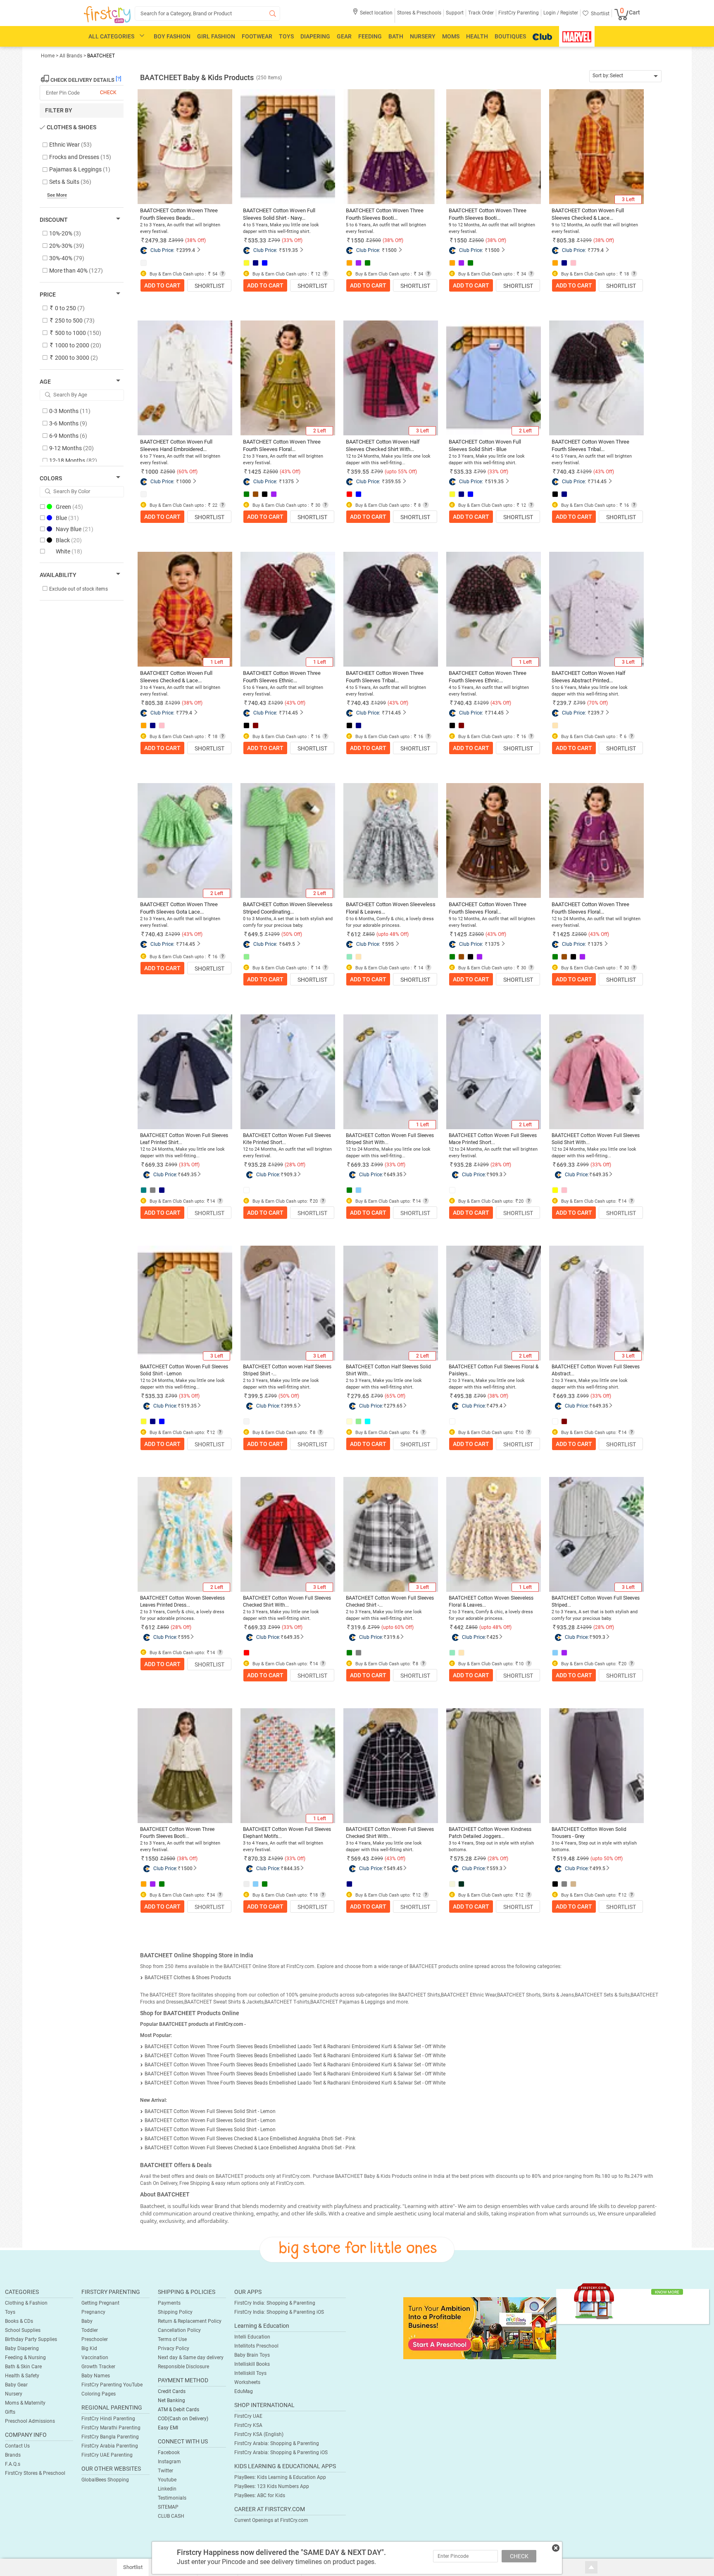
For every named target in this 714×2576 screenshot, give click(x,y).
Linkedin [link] (167, 2489)
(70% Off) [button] (597, 703)
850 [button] (165, 1627)
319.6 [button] (358, 1627)
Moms (451, 36)
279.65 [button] (360, 1396)
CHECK (519, 2556)
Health (477, 36)
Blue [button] (67, 518)
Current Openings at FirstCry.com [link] (271, 2520)
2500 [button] (169, 1859)
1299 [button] (277, 1165)
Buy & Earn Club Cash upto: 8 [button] (283, 1433)
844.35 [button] (292, 1868)
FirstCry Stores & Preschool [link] (35, 2473)
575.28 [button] (463, 1859)
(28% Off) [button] (295, 1165)
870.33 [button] (257, 1859)
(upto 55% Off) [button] (401, 472)
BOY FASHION (172, 36)
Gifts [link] (10, 2412)
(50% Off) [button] (292, 934)
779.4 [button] (597, 250)
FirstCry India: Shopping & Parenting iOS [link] (279, 2312)
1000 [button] (152, 472)
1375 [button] (288, 482)
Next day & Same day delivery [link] (191, 2358)
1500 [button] (391, 250)
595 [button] (389, 944)
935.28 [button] (257, 1165)
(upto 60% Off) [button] (397, 1627)
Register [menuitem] (569, 13)
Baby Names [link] (96, 2376)
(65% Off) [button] (395, 1396)
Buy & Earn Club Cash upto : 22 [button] (183, 505)
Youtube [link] (167, 2480)
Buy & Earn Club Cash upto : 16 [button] (594, 505)
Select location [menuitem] (376, 13)
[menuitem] (107, 15)
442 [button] (459, 1627)
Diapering (315, 36)
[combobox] (625, 76)
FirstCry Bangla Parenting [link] (110, 2437)
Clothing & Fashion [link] (26, 2303)
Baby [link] (87, 2321)
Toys (286, 36)
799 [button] (173, 1396)
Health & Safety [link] (22, 2376)
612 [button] (356, 934)
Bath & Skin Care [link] (23, 2367)
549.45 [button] (395, 1868)
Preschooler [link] (95, 2339)
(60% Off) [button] (187, 472)
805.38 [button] (566, 240)
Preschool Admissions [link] (30, 2421)
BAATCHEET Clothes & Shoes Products (188, 1978)
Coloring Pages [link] (99, 2394)
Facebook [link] (169, 2453)
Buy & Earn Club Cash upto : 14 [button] (286, 968)
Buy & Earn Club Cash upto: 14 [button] (182, 1201)
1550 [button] (357, 240)
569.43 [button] (360, 1859)
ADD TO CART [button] (162, 285)
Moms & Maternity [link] (25, 2403)
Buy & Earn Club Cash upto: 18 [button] (284, 1895)
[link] (480, 2328)
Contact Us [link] (17, 2446)
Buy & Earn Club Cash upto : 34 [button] (389, 274)
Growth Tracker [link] (98, 2367)
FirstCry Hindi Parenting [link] (108, 2419)
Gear (344, 36)
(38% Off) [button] (195, 240)
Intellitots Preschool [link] (256, 2346)
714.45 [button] (599, 482)
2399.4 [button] (187, 250)
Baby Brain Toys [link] (252, 2355)
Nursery (423, 36)
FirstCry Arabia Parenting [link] (110, 2446)
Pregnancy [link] (93, 2312)
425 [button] (494, 1637)
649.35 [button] (189, 1175)
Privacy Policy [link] (174, 2348)
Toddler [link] (90, 2330)
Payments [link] (169, 2303)
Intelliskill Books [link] (252, 2364)
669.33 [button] (154, 1165)
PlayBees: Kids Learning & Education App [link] (280, 2477)
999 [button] (173, 1165)
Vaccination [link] (95, 2358)
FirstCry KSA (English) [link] (259, 2434)
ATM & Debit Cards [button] (178, 2410)
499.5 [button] (599, 1868)
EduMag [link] (244, 2391)
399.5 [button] (255, 1396)
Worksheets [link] (247, 2382)
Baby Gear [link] (16, 2385)
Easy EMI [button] (168, 2428)
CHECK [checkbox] (108, 93)
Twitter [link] (165, 2471)
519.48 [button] (566, 1859)
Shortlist (209, 286)
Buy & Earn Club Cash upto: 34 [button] (182, 1895)
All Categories (111, 36)
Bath (396, 36)
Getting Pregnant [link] (100, 2303)
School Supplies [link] (23, 2330)
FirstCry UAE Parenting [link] (107, 2455)
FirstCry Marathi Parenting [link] (111, 2428)
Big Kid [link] (89, 2348)
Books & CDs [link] (19, 2321)
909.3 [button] (290, 1175)
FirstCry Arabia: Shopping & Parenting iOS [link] (281, 2453)
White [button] (69, 551)
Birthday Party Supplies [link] (31, 2339)
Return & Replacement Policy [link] (190, 2321)
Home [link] (48, 56)
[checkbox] (77, 145)
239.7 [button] (564, 703)
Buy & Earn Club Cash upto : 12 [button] (286, 274)
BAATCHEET (101, 56)
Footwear (257, 36)
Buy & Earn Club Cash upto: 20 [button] (284, 1201)
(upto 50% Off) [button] (607, 1859)
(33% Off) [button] (292, 240)
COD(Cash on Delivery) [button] (183, 2419)
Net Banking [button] (171, 2400)
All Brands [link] (71, 56)
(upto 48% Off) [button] (393, 934)
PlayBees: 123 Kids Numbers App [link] (272, 2486)
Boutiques (510, 36)
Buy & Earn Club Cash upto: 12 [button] (182, 1433)
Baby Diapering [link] (22, 2348)
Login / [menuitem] (551, 13)
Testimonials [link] (172, 2498)
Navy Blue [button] (75, 529)
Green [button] (69, 507)
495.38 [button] (463, 1396)
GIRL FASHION (216, 36)
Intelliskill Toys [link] (250, 2373)
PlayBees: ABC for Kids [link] (260, 2495)
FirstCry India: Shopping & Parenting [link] (275, 2303)
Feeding (370, 36)
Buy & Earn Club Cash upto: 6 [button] (386, 1433)
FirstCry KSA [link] (248, 2425)
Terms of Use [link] (172, 2339)
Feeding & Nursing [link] (25, 2358)
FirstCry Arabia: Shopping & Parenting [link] (277, 2443)
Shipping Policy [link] (175, 2312)
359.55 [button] (360, 472)
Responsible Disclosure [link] (183, 2367)
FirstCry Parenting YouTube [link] (112, 2385)
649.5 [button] (255, 934)
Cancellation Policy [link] (179, 2330)
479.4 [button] (496, 1406)
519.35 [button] (290, 250)
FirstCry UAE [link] (248, 2416)
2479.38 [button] (156, 240)
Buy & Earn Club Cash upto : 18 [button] (594, 274)
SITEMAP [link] (168, 2507)
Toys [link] (10, 2312)
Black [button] (69, 540)
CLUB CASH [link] (171, 2516)
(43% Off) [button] (290, 472)
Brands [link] (13, 2455)
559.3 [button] (496, 1868)
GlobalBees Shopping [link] (105, 2480)
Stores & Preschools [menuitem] (419, 13)
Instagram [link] (169, 2462)
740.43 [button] (566, 472)
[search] (207, 13)
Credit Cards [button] (172, 2391)
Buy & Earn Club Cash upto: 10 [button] (490, 1433)
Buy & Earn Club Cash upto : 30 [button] (286, 505)
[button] (372, 15)
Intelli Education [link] (252, 2337)
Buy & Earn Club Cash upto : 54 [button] (183, 274)
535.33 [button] (257, 240)
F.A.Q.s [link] (13, 2464)
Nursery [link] (14, 2394)
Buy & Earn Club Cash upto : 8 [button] (387, 505)
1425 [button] (255, 472)
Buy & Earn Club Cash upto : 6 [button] (593, 737)
